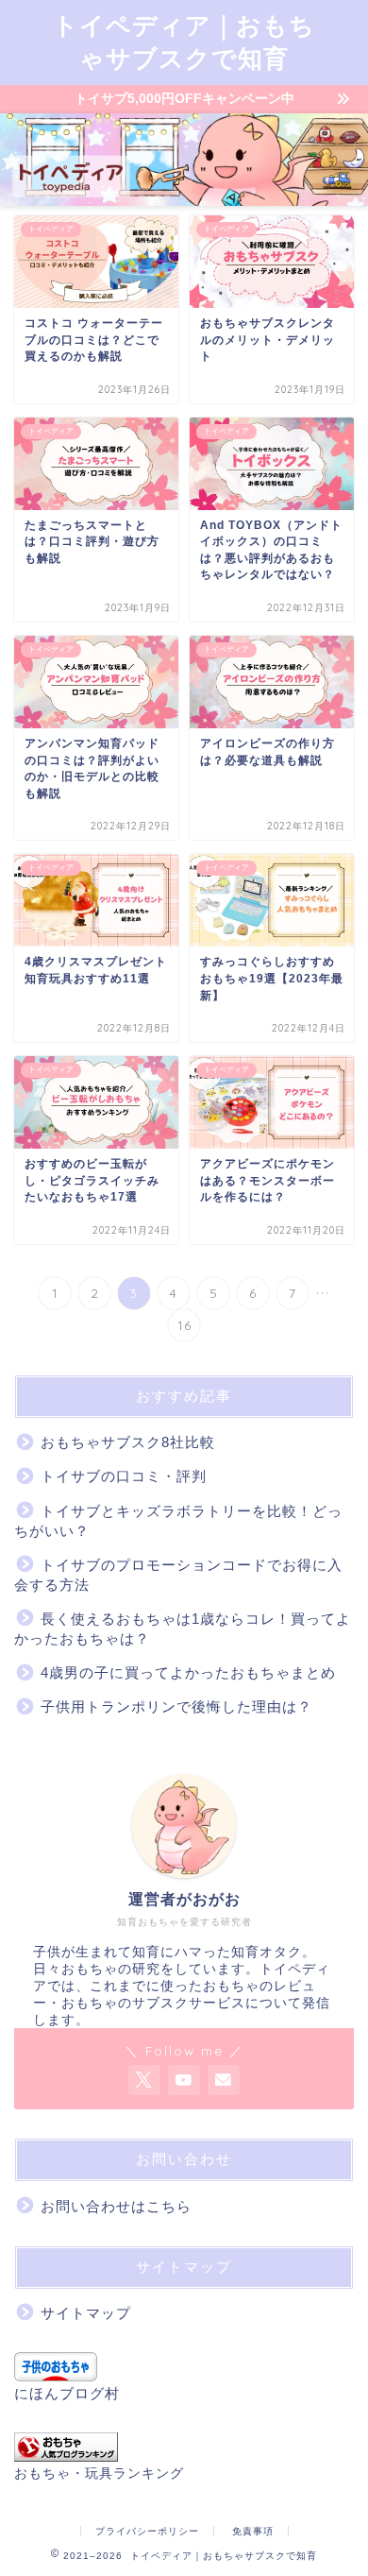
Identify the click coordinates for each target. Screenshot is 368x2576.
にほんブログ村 (67, 2393)
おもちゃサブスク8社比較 (128, 1442)
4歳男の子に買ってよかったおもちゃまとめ (188, 1672)
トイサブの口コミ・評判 (124, 1476)
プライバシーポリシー (147, 2531)
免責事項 (253, 2531)
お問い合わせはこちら (116, 2206)
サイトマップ (86, 2313)
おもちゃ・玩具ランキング (99, 2474)
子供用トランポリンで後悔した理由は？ (176, 1706)
